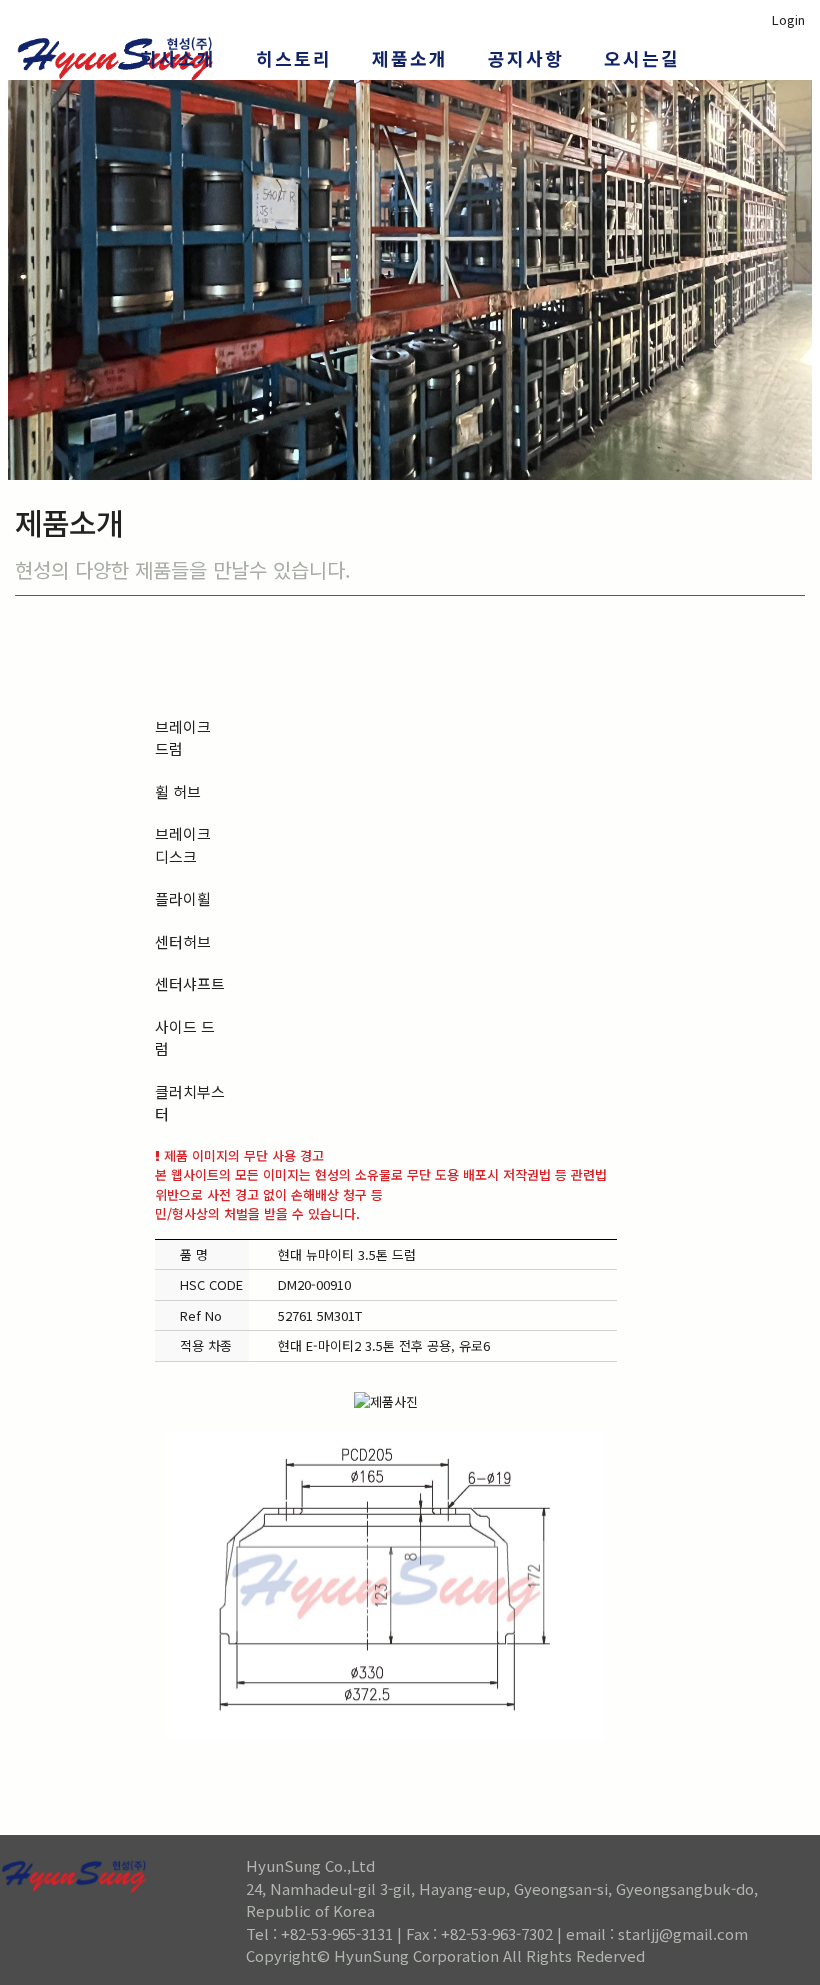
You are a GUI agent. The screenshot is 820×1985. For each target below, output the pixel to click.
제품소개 (410, 58)
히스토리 (294, 58)
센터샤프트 (190, 983)
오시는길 (642, 58)
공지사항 (526, 58)
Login (788, 19)
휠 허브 (178, 791)
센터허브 (183, 941)
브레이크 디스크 (183, 845)
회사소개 (178, 58)
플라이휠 (183, 898)
